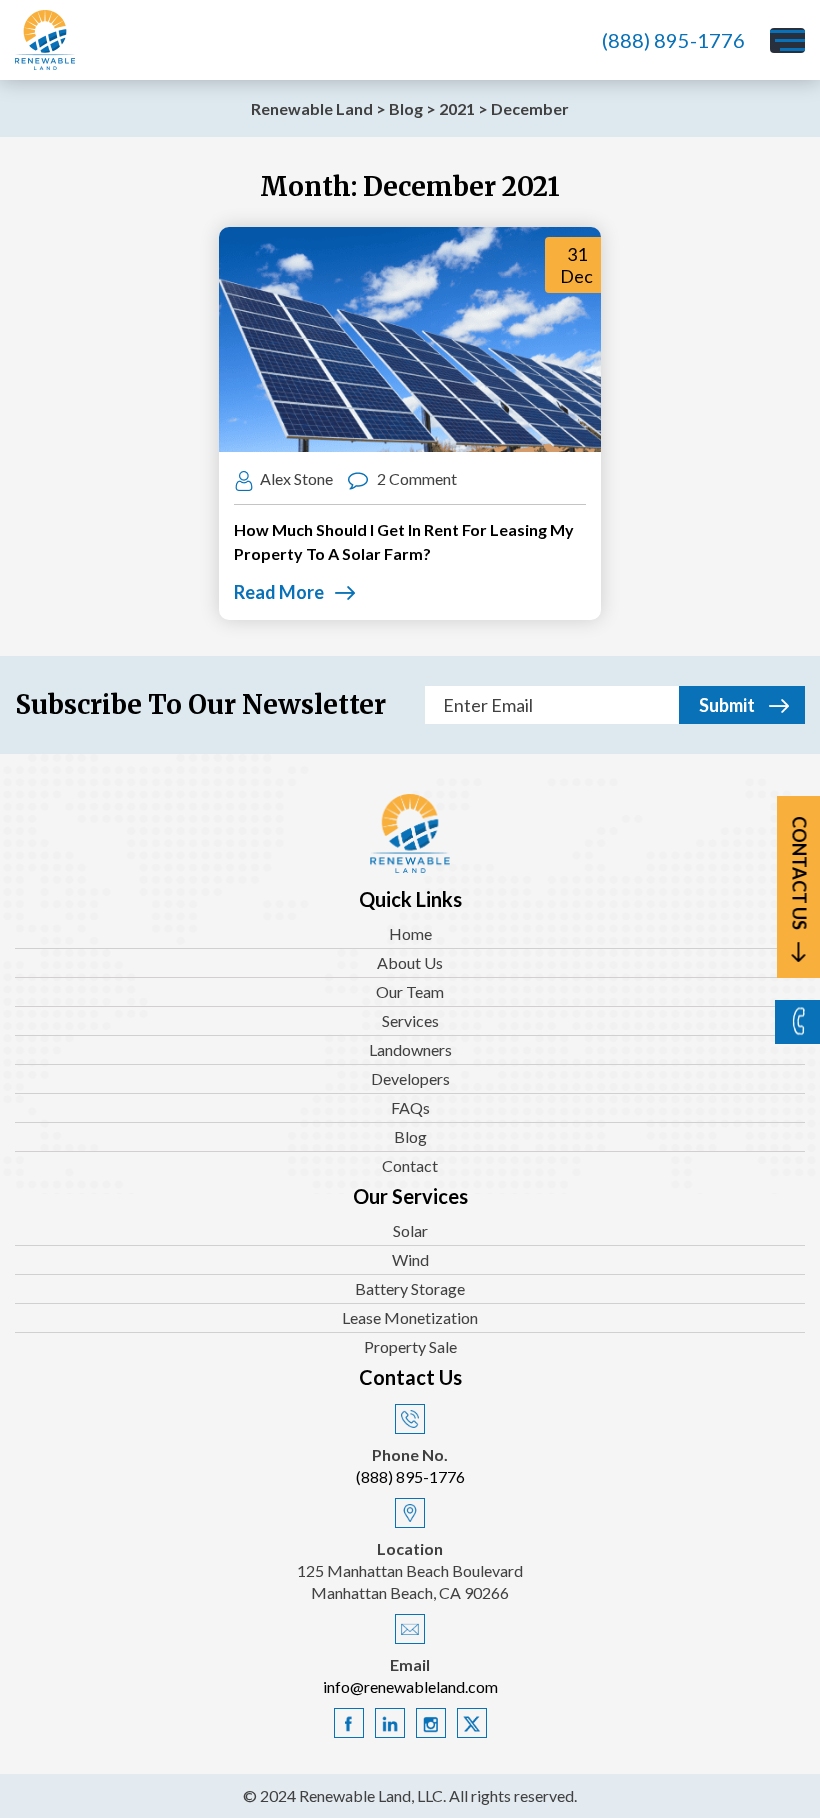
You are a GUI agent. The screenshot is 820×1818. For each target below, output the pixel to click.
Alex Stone (296, 478)
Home (410, 933)
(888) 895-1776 (673, 40)
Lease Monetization (410, 1317)
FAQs (410, 1107)
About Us (410, 962)
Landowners (410, 1049)
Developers (410, 1078)
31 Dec (576, 265)
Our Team (410, 991)
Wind (410, 1259)
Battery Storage (410, 1288)
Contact (410, 1165)
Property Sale (410, 1346)
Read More (279, 592)
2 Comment (415, 478)
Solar (410, 1230)
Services (410, 1020)
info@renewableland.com (410, 1686)
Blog (410, 1136)
